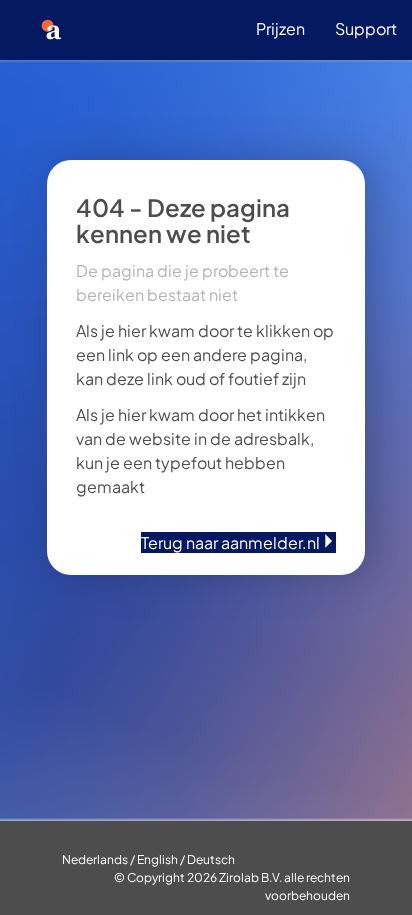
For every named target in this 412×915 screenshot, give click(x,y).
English (157, 859)
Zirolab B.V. (250, 877)
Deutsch (211, 859)
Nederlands (95, 859)
